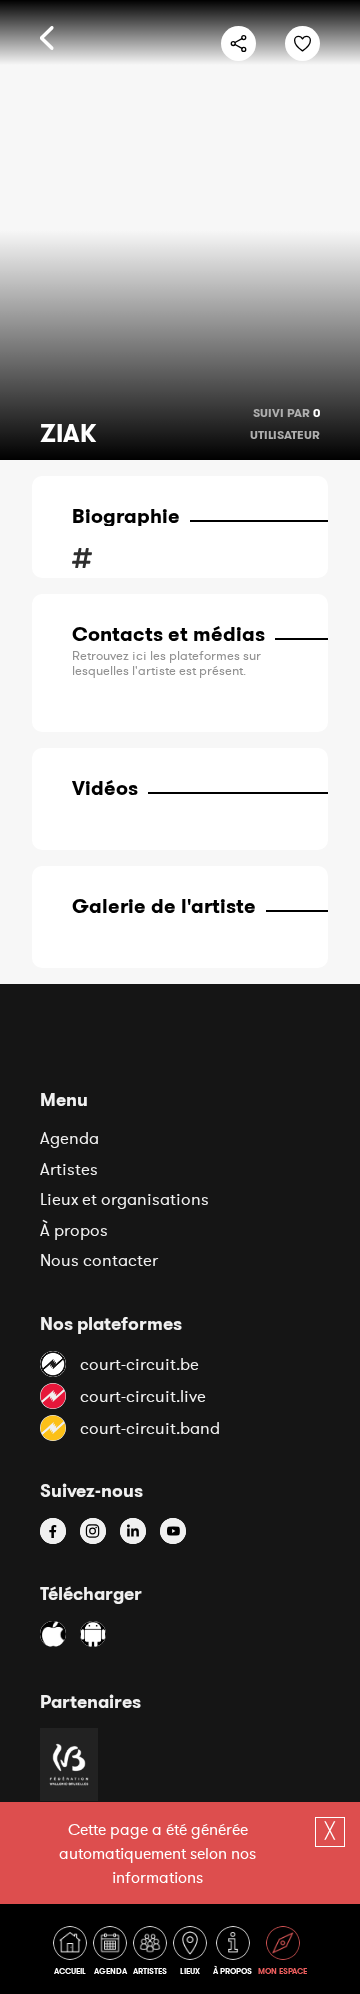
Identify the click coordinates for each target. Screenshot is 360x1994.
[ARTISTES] (152, 1954)
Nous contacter (99, 1260)
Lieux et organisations (124, 1199)
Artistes (69, 1169)
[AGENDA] (112, 1954)
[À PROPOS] (234, 1954)
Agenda (69, 1138)
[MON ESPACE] (282, 1954)
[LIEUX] (192, 1954)
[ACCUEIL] (72, 1954)
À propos (74, 1230)
